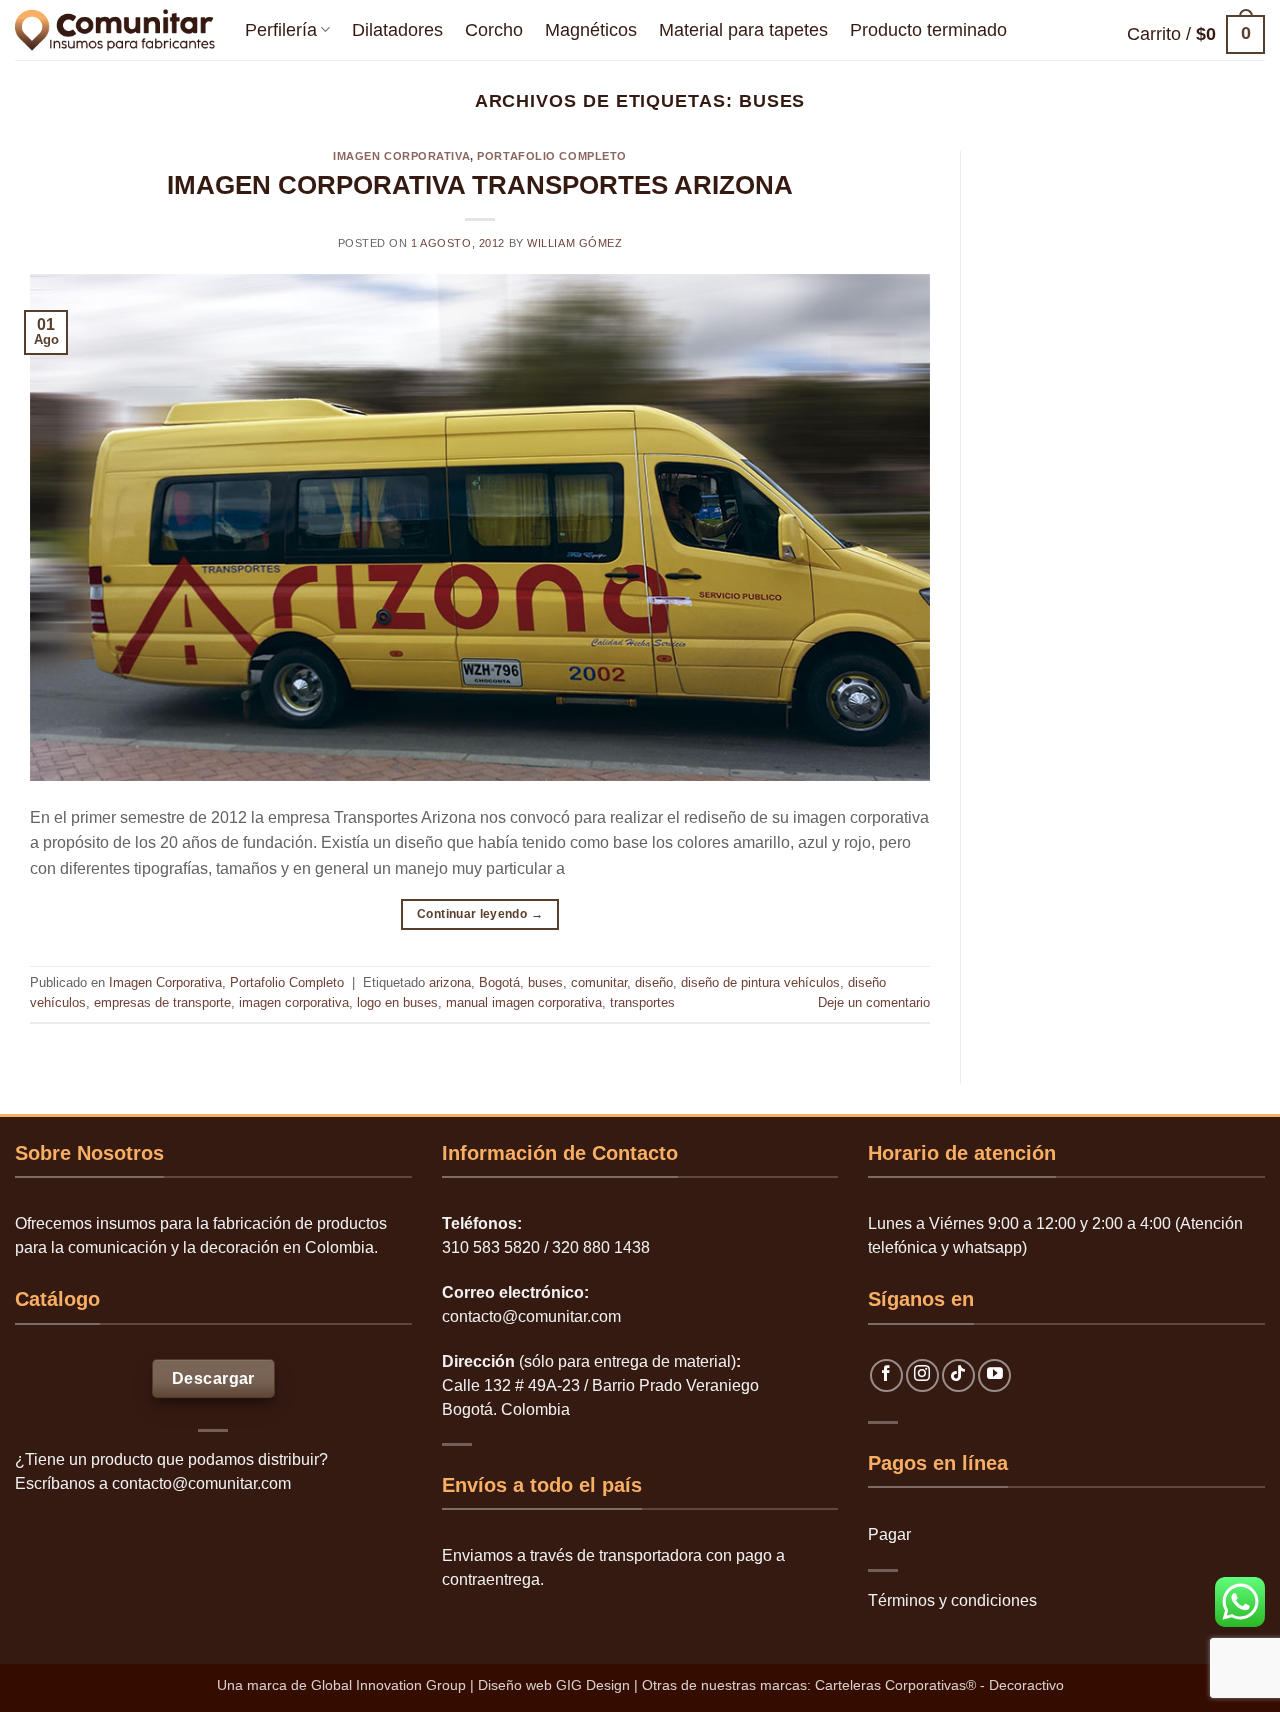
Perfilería (281, 30)
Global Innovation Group (388, 1685)
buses (545, 982)
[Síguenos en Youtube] (994, 1375)
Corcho (494, 30)
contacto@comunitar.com (201, 1483)
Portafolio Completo (552, 156)
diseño (654, 982)
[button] (1196, 34)
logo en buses (397, 1002)
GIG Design (593, 1685)
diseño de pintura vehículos (760, 982)
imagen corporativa (294, 1002)
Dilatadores (397, 30)
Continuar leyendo (480, 914)
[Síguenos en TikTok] (958, 1375)
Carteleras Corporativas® (897, 1685)
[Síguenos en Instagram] (922, 1375)
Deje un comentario (874, 1002)
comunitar (599, 982)
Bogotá (499, 982)
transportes (642, 1002)
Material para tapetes (743, 30)
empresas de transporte (162, 1002)
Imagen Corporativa (401, 156)
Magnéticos (591, 30)
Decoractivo (1026, 1685)
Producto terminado (928, 30)
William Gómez (574, 243)
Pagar (889, 1534)
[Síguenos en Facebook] (886, 1375)
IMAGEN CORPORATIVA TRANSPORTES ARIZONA (480, 185)
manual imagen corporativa (524, 1002)
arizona (450, 982)
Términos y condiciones (952, 1600)
